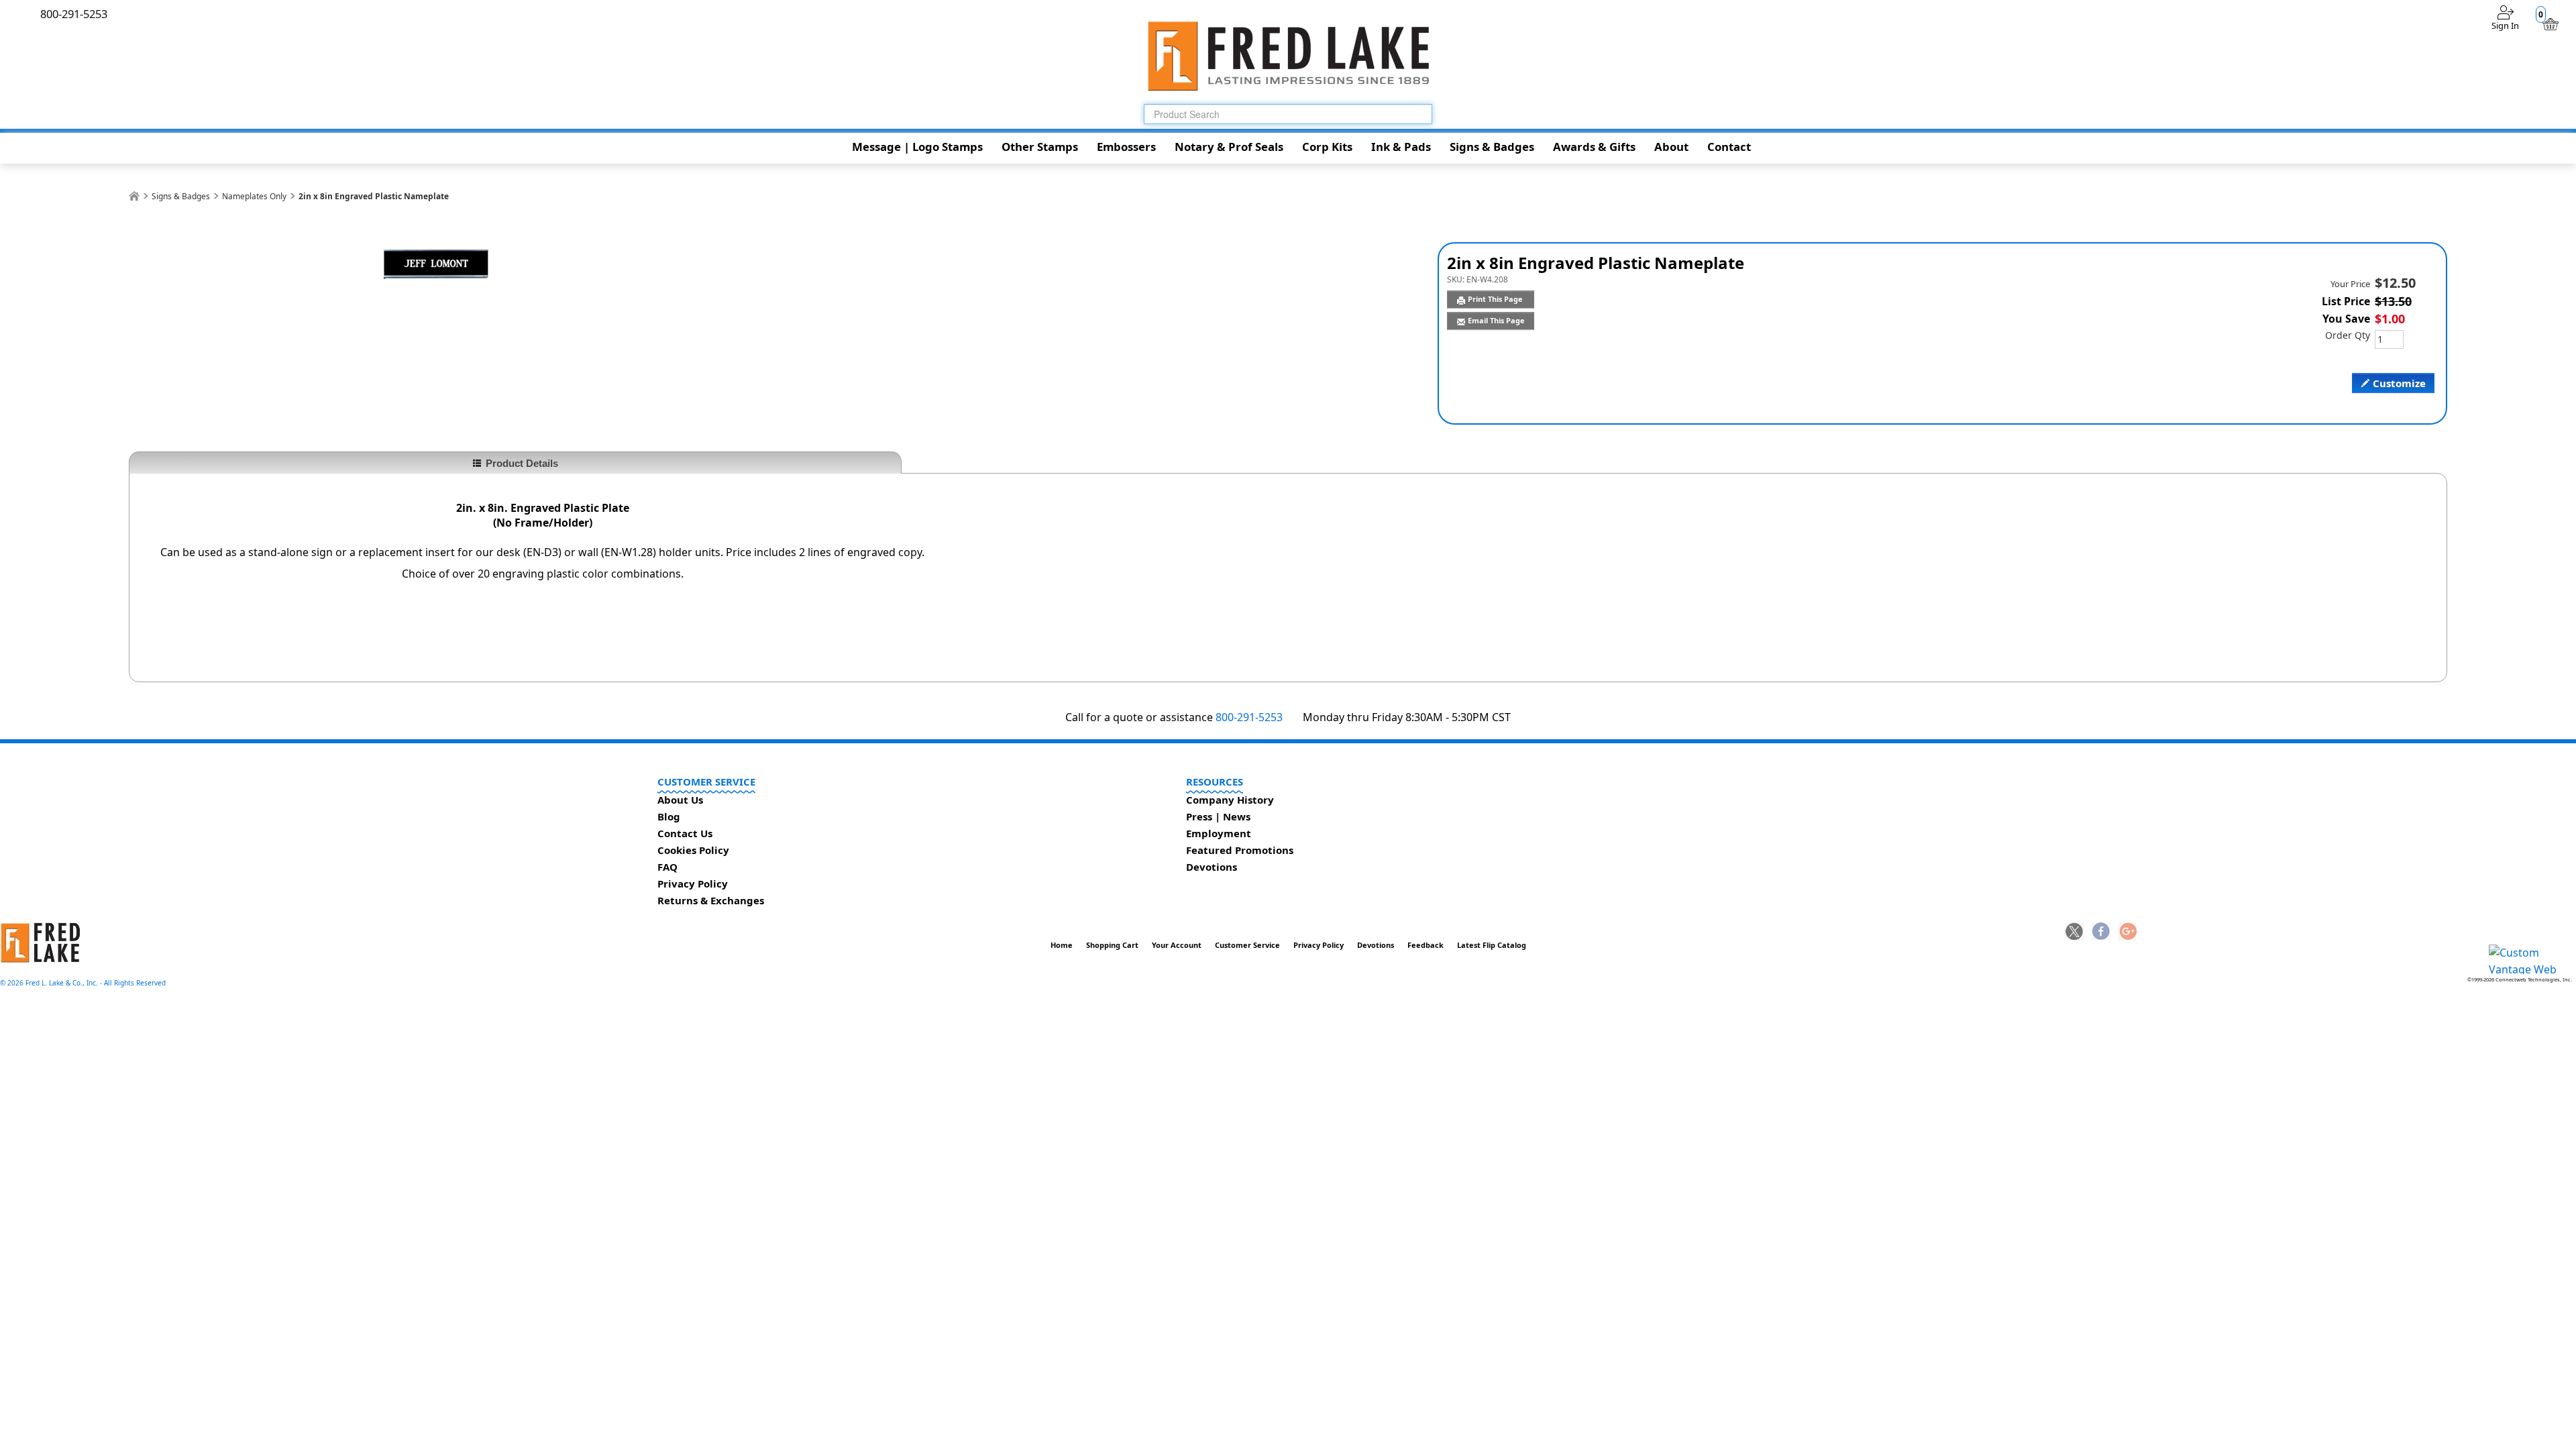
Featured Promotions (1240, 850)
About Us (680, 800)
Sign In (2505, 25)
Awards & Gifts (1594, 147)
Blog (669, 816)
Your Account (1177, 945)
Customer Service (1247, 945)
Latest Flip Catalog (1492, 945)
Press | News (1218, 816)
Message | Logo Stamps (917, 147)
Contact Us (685, 833)
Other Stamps (1040, 147)
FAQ (667, 867)
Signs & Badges (1492, 147)
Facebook (2101, 932)
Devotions (1212, 867)
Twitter (2075, 932)
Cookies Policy (693, 850)
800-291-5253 (1249, 717)
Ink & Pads (1401, 147)
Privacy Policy (693, 883)
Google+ (2127, 932)
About (1671, 147)
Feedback (1426, 945)
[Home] (134, 196)
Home (1062, 945)
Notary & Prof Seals (1229, 147)
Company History (1230, 800)
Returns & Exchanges (711, 900)
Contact (1729, 147)
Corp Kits (1327, 147)
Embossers (1126, 147)
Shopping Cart (1112, 945)
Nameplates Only (254, 196)
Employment (1219, 833)
